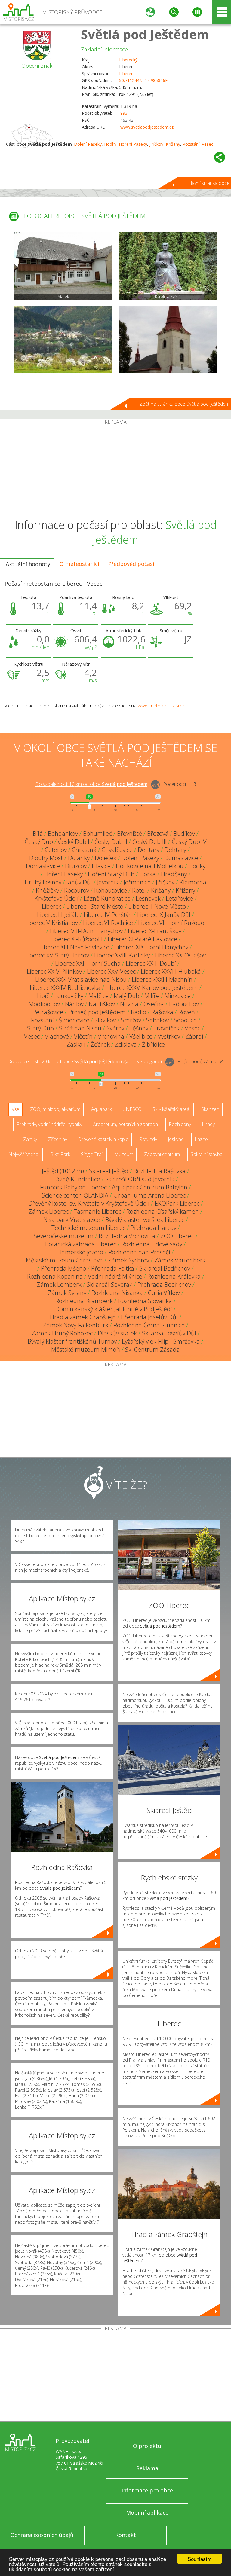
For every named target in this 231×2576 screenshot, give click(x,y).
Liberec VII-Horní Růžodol (172, 923)
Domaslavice (181, 858)
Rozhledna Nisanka (117, 1293)
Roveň (187, 1012)
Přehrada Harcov (153, 1228)
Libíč (43, 996)
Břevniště (129, 833)
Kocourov (77, 890)
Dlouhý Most (46, 858)
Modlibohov (44, 1004)
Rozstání (191, 144)
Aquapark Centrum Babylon (150, 1187)
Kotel (139, 890)
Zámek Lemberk (59, 1285)
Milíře (152, 996)
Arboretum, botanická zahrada (125, 1124)
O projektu (147, 2446)
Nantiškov (102, 1004)
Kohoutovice (111, 890)
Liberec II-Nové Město (157, 906)
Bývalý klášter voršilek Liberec (145, 1220)
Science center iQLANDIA (75, 1195)
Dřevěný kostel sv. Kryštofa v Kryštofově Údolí (89, 1203)
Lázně (201, 1139)
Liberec (126, 73)
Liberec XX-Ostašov (180, 955)
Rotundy (148, 1139)
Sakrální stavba (207, 1154)
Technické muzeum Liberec (88, 1228)
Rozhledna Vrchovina (127, 1236)
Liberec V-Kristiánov (52, 923)
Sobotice (185, 1020)
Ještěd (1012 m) (63, 1171)
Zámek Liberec (49, 1212)
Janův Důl (79, 882)
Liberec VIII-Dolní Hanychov (86, 931)
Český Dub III (149, 842)
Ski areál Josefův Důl (169, 1333)
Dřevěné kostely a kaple (103, 1139)
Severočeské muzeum (64, 1236)
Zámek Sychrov (129, 1260)
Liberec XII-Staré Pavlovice (142, 939)
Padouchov (184, 1004)
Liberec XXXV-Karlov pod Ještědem (152, 988)
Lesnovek (148, 898)
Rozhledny (180, 1124)
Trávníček (166, 1028)
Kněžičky (47, 890)
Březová (158, 833)
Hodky (110, 144)
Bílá (38, 833)
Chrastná (84, 850)
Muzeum (124, 1154)
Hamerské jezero (80, 1252)
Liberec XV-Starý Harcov (57, 955)
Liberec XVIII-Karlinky (122, 955)
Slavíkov (105, 1020)
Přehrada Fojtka (113, 1268)
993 (124, 113)
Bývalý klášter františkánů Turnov (72, 1341)
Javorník (108, 882)
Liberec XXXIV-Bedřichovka (65, 988)
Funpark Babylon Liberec (73, 1187)
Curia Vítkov (164, 1293)
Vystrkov (169, 1036)
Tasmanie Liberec (97, 1212)
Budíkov (184, 833)
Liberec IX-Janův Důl (164, 915)
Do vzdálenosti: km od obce (91, 784)
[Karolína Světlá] (168, 266)
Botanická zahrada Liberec (81, 1244)
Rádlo (139, 1012)
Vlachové (57, 1036)
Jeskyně (176, 1139)
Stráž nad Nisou (80, 1028)
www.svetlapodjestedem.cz (147, 127)
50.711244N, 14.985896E (143, 80)
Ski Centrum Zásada (152, 1349)
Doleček (106, 858)
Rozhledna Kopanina (55, 1276)
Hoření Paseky (133, 144)
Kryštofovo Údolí (57, 898)
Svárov (115, 1028)
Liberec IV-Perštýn (108, 915)
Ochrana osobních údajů (42, 2535)
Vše (15, 1109)
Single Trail (92, 1154)
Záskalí (76, 1044)
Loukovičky (69, 996)
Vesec (208, 144)
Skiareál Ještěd (109, 1171)
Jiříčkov (156, 144)
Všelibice (141, 1036)
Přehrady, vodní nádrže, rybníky (49, 1124)
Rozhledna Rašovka (160, 1171)
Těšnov (139, 1028)
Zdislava (126, 1044)
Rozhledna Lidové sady (152, 1244)
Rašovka (162, 1012)
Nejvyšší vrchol (24, 1154)
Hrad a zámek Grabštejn (83, 1317)
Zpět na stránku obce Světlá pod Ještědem (185, 404)
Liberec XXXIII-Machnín (162, 980)
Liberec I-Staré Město (95, 906)
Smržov (131, 1020)
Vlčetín (83, 1036)
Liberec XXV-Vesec (111, 971)
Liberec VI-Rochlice (108, 923)
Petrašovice (48, 1012)
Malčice (99, 996)
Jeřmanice (137, 882)
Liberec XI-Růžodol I (76, 939)
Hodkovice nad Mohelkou (150, 866)
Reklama (147, 2468)
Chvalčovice (117, 850)
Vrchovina (111, 1036)
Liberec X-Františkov (155, 931)
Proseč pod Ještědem (97, 1012)
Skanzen (210, 1109)
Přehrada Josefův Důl (149, 1317)
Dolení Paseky (88, 144)
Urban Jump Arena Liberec (149, 1195)
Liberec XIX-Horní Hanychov (151, 947)
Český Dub (39, 842)
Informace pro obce (147, 2490)
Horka (148, 874)
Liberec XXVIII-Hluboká (171, 971)
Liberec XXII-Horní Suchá (88, 963)
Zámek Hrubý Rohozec (62, 1333)
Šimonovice (74, 1020)
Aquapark (101, 1109)
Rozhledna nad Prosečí (139, 1252)
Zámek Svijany (67, 1293)
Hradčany (174, 874)
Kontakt (126, 2535)
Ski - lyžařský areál (171, 1109)
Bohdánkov (63, 833)
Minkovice (178, 996)
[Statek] (63, 266)
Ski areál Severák (109, 1285)
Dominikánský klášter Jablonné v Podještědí (114, 1309)
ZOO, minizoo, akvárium (55, 1109)
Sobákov (157, 1020)
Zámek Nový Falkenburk (76, 1325)
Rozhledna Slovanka (145, 1301)
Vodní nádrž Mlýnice (115, 1276)
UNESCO (132, 1109)
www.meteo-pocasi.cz (161, 706)
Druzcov (76, 866)
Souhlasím (200, 2559)
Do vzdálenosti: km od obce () (85, 1062)
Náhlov (74, 1004)
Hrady (208, 1124)
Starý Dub (40, 1028)
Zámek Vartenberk (180, 1260)
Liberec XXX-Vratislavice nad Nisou (81, 980)
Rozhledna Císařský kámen (163, 1212)
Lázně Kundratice (107, 898)
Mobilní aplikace (147, 2513)
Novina (129, 1004)
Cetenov (56, 850)
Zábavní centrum (162, 1154)
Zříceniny (57, 1139)
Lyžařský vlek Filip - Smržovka (161, 1341)
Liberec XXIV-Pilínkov (54, 971)
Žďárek (100, 1044)
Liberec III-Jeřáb (58, 915)
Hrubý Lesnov (43, 882)
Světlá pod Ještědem (145, 34)
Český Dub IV (189, 842)
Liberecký (128, 60)
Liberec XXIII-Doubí (151, 963)
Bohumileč (97, 833)
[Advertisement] (115, 470)
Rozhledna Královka (174, 1276)
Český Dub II (111, 842)
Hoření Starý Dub (111, 874)
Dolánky (79, 858)
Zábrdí (194, 1036)
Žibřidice (153, 1044)
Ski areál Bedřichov (165, 1268)
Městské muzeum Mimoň (86, 1349)
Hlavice (101, 866)
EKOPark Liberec (177, 1203)
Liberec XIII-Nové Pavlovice (74, 947)
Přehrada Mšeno (63, 1268)
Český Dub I (74, 842)
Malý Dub (126, 996)
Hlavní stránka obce (208, 183)
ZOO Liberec (177, 1236)
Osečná (154, 1004)
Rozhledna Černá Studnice (149, 1325)
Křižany (173, 144)
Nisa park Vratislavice (72, 1220)
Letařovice (179, 898)
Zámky (30, 1139)
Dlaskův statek (117, 1333)
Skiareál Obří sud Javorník (140, 1179)
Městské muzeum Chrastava (64, 1260)
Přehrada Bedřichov (164, 1285)
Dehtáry (149, 850)
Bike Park (60, 1154)
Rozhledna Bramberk (84, 1301)
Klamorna (193, 882)
